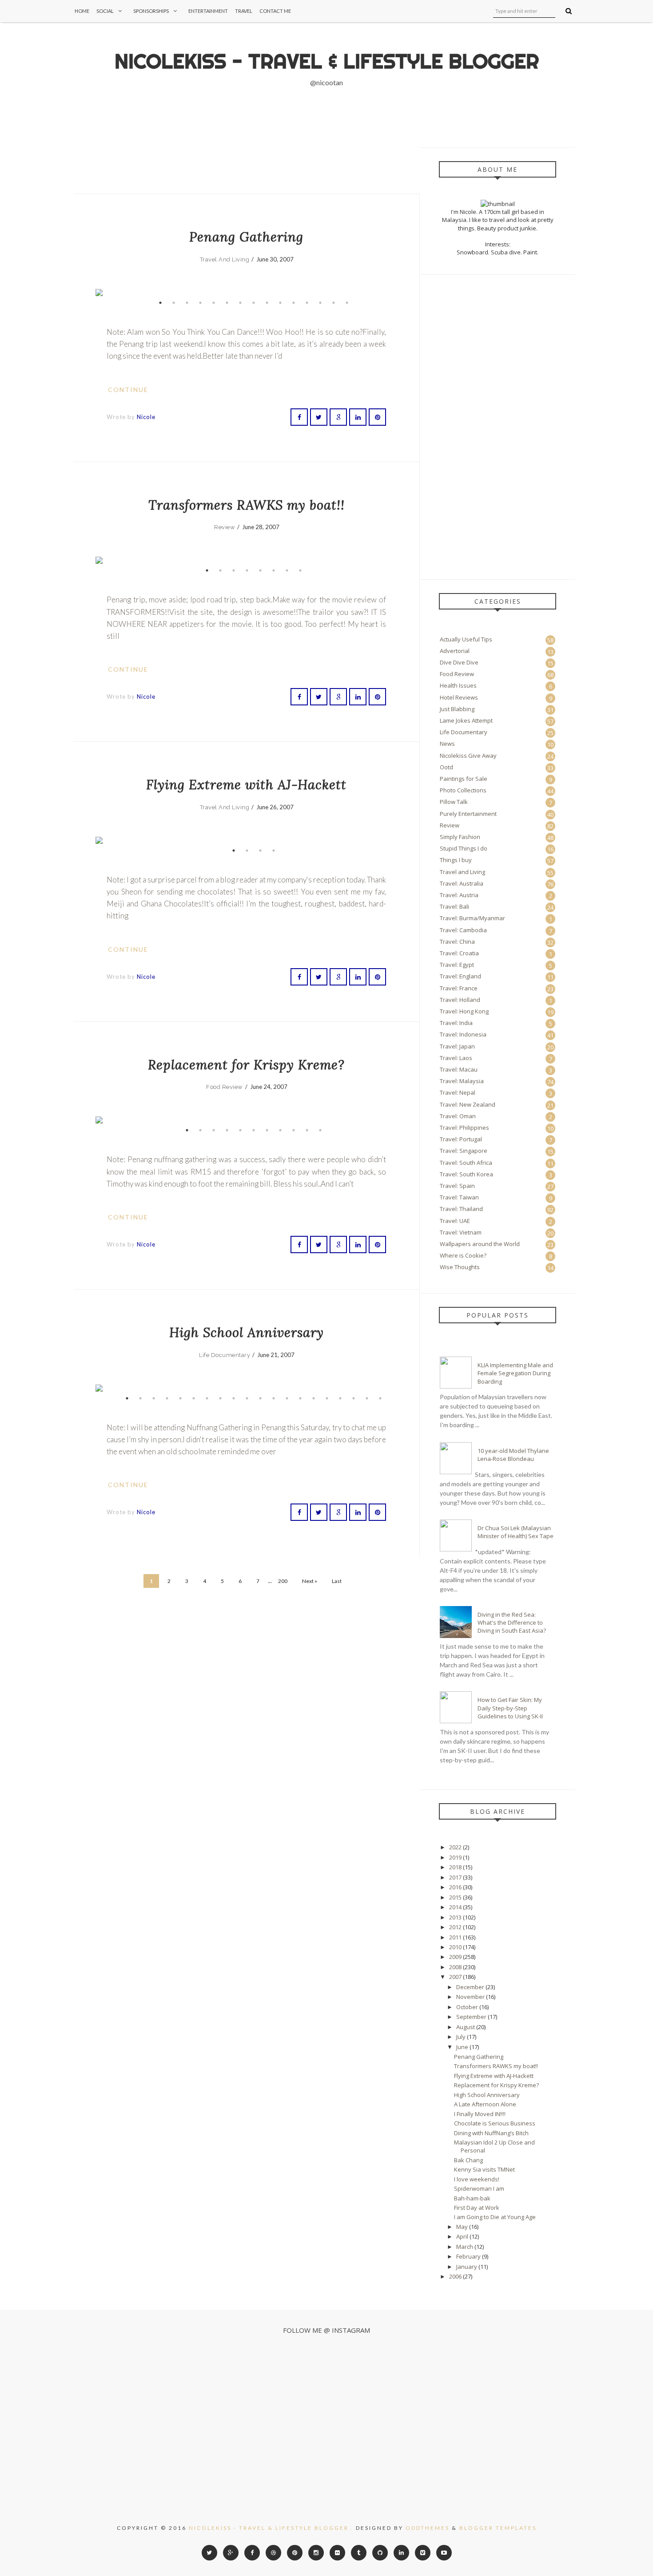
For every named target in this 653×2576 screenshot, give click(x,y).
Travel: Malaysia (462, 1081)
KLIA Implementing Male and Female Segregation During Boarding (515, 1373)
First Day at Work (477, 2208)
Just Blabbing (457, 709)
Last (337, 1581)
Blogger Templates (498, 2528)
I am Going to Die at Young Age (495, 2217)
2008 (455, 1967)
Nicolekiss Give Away (468, 756)
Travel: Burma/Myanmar (472, 918)
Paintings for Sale (464, 779)
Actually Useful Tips (466, 639)
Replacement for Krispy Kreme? (246, 1065)
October (467, 2007)
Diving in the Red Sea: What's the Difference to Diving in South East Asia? (512, 1622)
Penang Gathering (246, 237)
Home (82, 11)
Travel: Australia (462, 883)
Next (384, 293)
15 (347, 303)
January (467, 2267)
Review (225, 527)
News (447, 744)
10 (280, 303)
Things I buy (456, 860)
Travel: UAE (455, 1221)
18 (354, 1398)
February (468, 2256)
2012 (455, 1927)
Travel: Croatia (459, 953)
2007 (455, 1977)
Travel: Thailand (461, 1209)
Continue (129, 390)
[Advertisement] (186, 170)
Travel (244, 11)
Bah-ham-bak (472, 2198)
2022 (455, 1847)
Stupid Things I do (464, 848)
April (462, 2236)
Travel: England (460, 976)
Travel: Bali (454, 906)
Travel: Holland (460, 1000)
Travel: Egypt (457, 965)
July (461, 2037)
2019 (455, 1857)
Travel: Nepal (458, 1092)
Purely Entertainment (468, 814)
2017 (455, 1877)
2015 (455, 1897)
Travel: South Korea (466, 1174)
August (466, 2027)
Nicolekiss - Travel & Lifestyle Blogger (327, 61)
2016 (455, 1887)
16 (327, 1398)
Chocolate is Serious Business (495, 2123)
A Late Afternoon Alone (485, 2104)
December (470, 1987)
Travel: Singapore (464, 1151)
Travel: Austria (459, 895)
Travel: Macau (459, 1069)
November (470, 1997)
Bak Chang (468, 2160)
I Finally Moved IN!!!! (480, 2114)
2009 (455, 1957)
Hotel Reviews (459, 697)
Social (105, 11)
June (462, 2047)
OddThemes (428, 2528)
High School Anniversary (247, 1332)
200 (283, 1581)
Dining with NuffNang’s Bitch (491, 2133)
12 (307, 303)
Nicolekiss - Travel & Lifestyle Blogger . (271, 2528)
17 (340, 1398)
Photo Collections (463, 790)
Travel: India (456, 1023)
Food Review (225, 1087)
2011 (455, 1937)
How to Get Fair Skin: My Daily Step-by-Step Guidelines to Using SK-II (510, 1708)
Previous (109, 293)
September (471, 2017)
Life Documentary (225, 1355)
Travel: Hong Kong (464, 1011)
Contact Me (275, 11)
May (462, 2227)
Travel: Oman (458, 1116)
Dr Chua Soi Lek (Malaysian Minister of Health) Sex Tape (516, 1532)
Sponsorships (151, 11)
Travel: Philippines (464, 1128)
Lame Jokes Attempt (466, 720)
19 (367, 1398)
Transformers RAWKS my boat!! (247, 505)
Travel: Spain (457, 1186)
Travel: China (457, 942)
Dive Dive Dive (459, 662)
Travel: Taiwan (459, 1197)
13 (320, 303)
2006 (455, 2276)
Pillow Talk (454, 802)
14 (334, 303)
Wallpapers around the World (480, 1244)
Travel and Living (225, 259)
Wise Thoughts (460, 1267)
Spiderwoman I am (479, 2188)
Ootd (446, 767)
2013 (455, 1917)
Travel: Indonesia (463, 1034)
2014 (455, 1907)
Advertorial (455, 651)
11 (294, 303)
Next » (310, 1581)
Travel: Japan (457, 1046)
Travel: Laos (456, 1058)
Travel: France (459, 988)
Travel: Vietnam (461, 1232)
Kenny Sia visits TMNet (484, 2169)
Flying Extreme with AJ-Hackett (246, 785)
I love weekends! (477, 2179)
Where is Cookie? (463, 1255)
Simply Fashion (460, 837)
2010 (455, 1947)
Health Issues (458, 685)
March (465, 2247)
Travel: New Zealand (468, 1104)
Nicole (146, 417)
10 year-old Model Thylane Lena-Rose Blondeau (513, 1455)
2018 (455, 1867)
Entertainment (208, 11)
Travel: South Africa (466, 1163)
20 (380, 1398)
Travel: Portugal (461, 1139)
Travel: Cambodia (463, 930)
